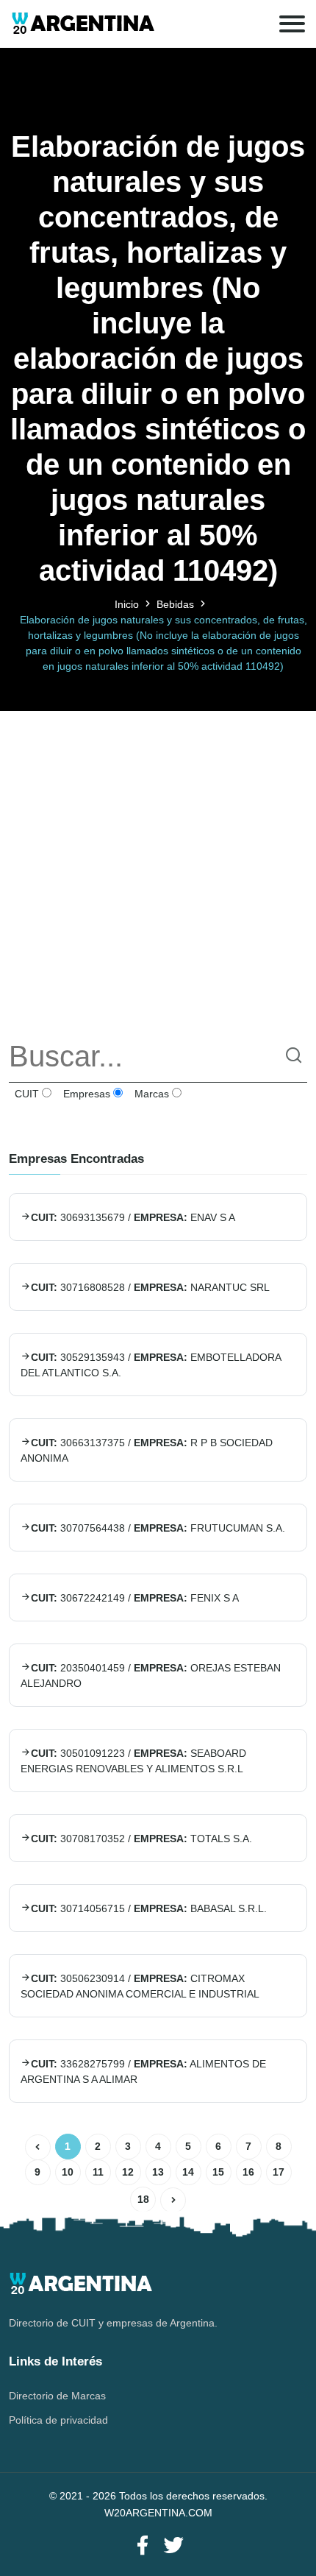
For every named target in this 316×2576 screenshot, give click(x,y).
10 (68, 2172)
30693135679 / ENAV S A (133, 1217)
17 (279, 2172)
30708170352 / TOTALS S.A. (141, 1839)
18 (143, 2199)
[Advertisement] (158, 869)
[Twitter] (173, 2546)
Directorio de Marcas (57, 2396)
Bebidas (175, 604)
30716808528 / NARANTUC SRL (150, 1287)
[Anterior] (38, 2147)
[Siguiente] (173, 2200)
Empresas (85, 1094)
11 (98, 2172)
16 (248, 2172)
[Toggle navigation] (292, 24)
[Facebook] (143, 2546)
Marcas (150, 1094)
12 (128, 2172)
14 (188, 2172)
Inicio (127, 604)
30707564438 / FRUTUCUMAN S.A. (158, 1528)
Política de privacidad (58, 2420)
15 (218, 2172)
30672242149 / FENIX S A (135, 1598)
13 (158, 2172)
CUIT (25, 1094)
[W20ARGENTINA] (83, 24)
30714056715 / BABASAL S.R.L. (149, 1908)
